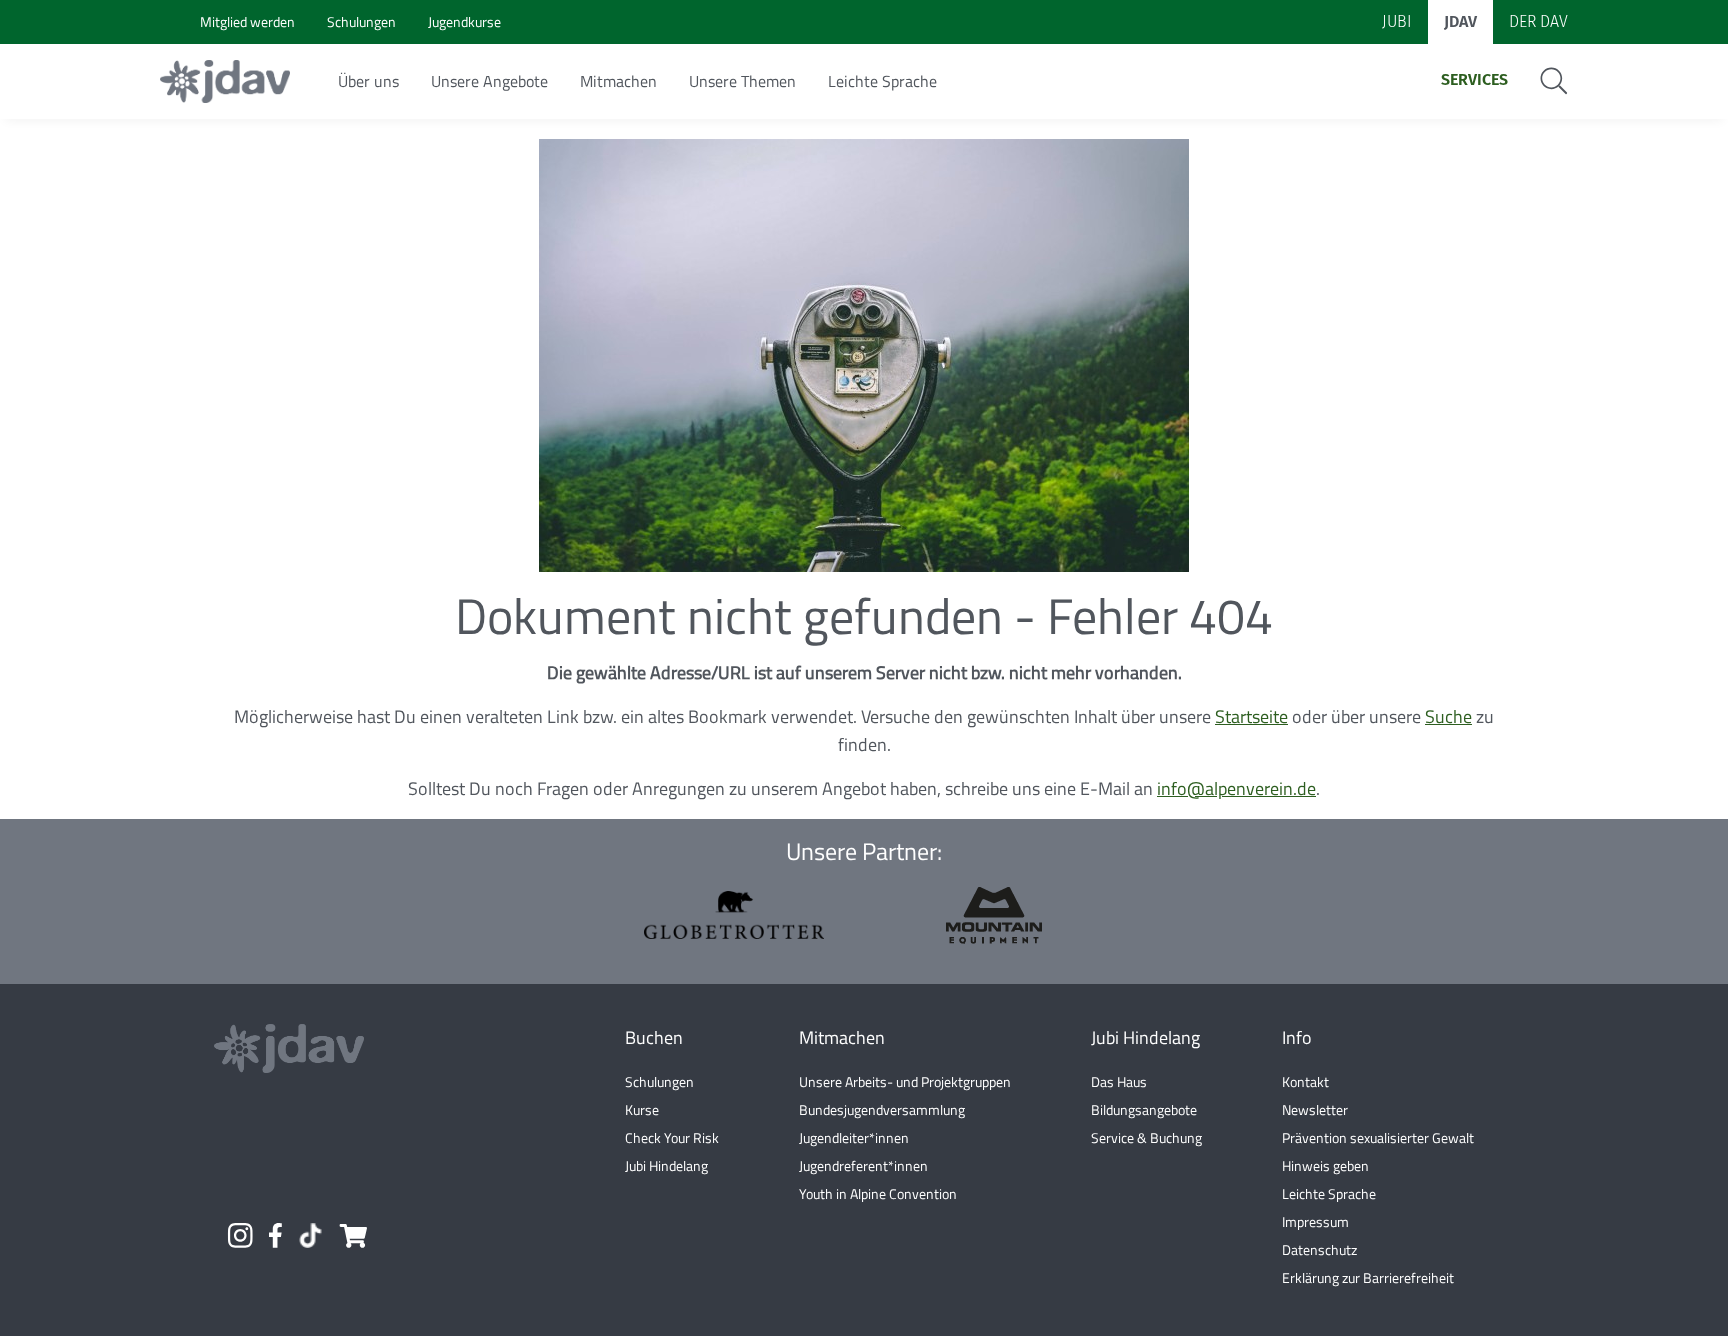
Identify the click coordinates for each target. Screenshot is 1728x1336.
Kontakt (1305, 1081)
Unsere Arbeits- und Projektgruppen (905, 1081)
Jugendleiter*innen (854, 1137)
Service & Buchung (1146, 1137)
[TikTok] (310, 1235)
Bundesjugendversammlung (882, 1109)
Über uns (368, 81)
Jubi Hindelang (666, 1165)
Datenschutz (1319, 1249)
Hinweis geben (1325, 1165)
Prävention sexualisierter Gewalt (1378, 1137)
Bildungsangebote (1144, 1109)
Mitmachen (618, 81)
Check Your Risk (672, 1137)
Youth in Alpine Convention (878, 1193)
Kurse (642, 1109)
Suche (1448, 716)
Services (1474, 79)
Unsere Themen (742, 81)
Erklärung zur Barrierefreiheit (1368, 1277)
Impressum (1315, 1221)
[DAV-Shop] (352, 1235)
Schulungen (659, 1081)
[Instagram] (240, 1235)
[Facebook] (275, 1235)
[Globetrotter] (734, 915)
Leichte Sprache (882, 81)
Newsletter (1315, 1109)
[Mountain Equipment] (994, 915)
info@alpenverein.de (1236, 788)
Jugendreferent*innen (863, 1165)
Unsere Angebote (489, 81)
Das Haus (1119, 1081)
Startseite (1251, 716)
